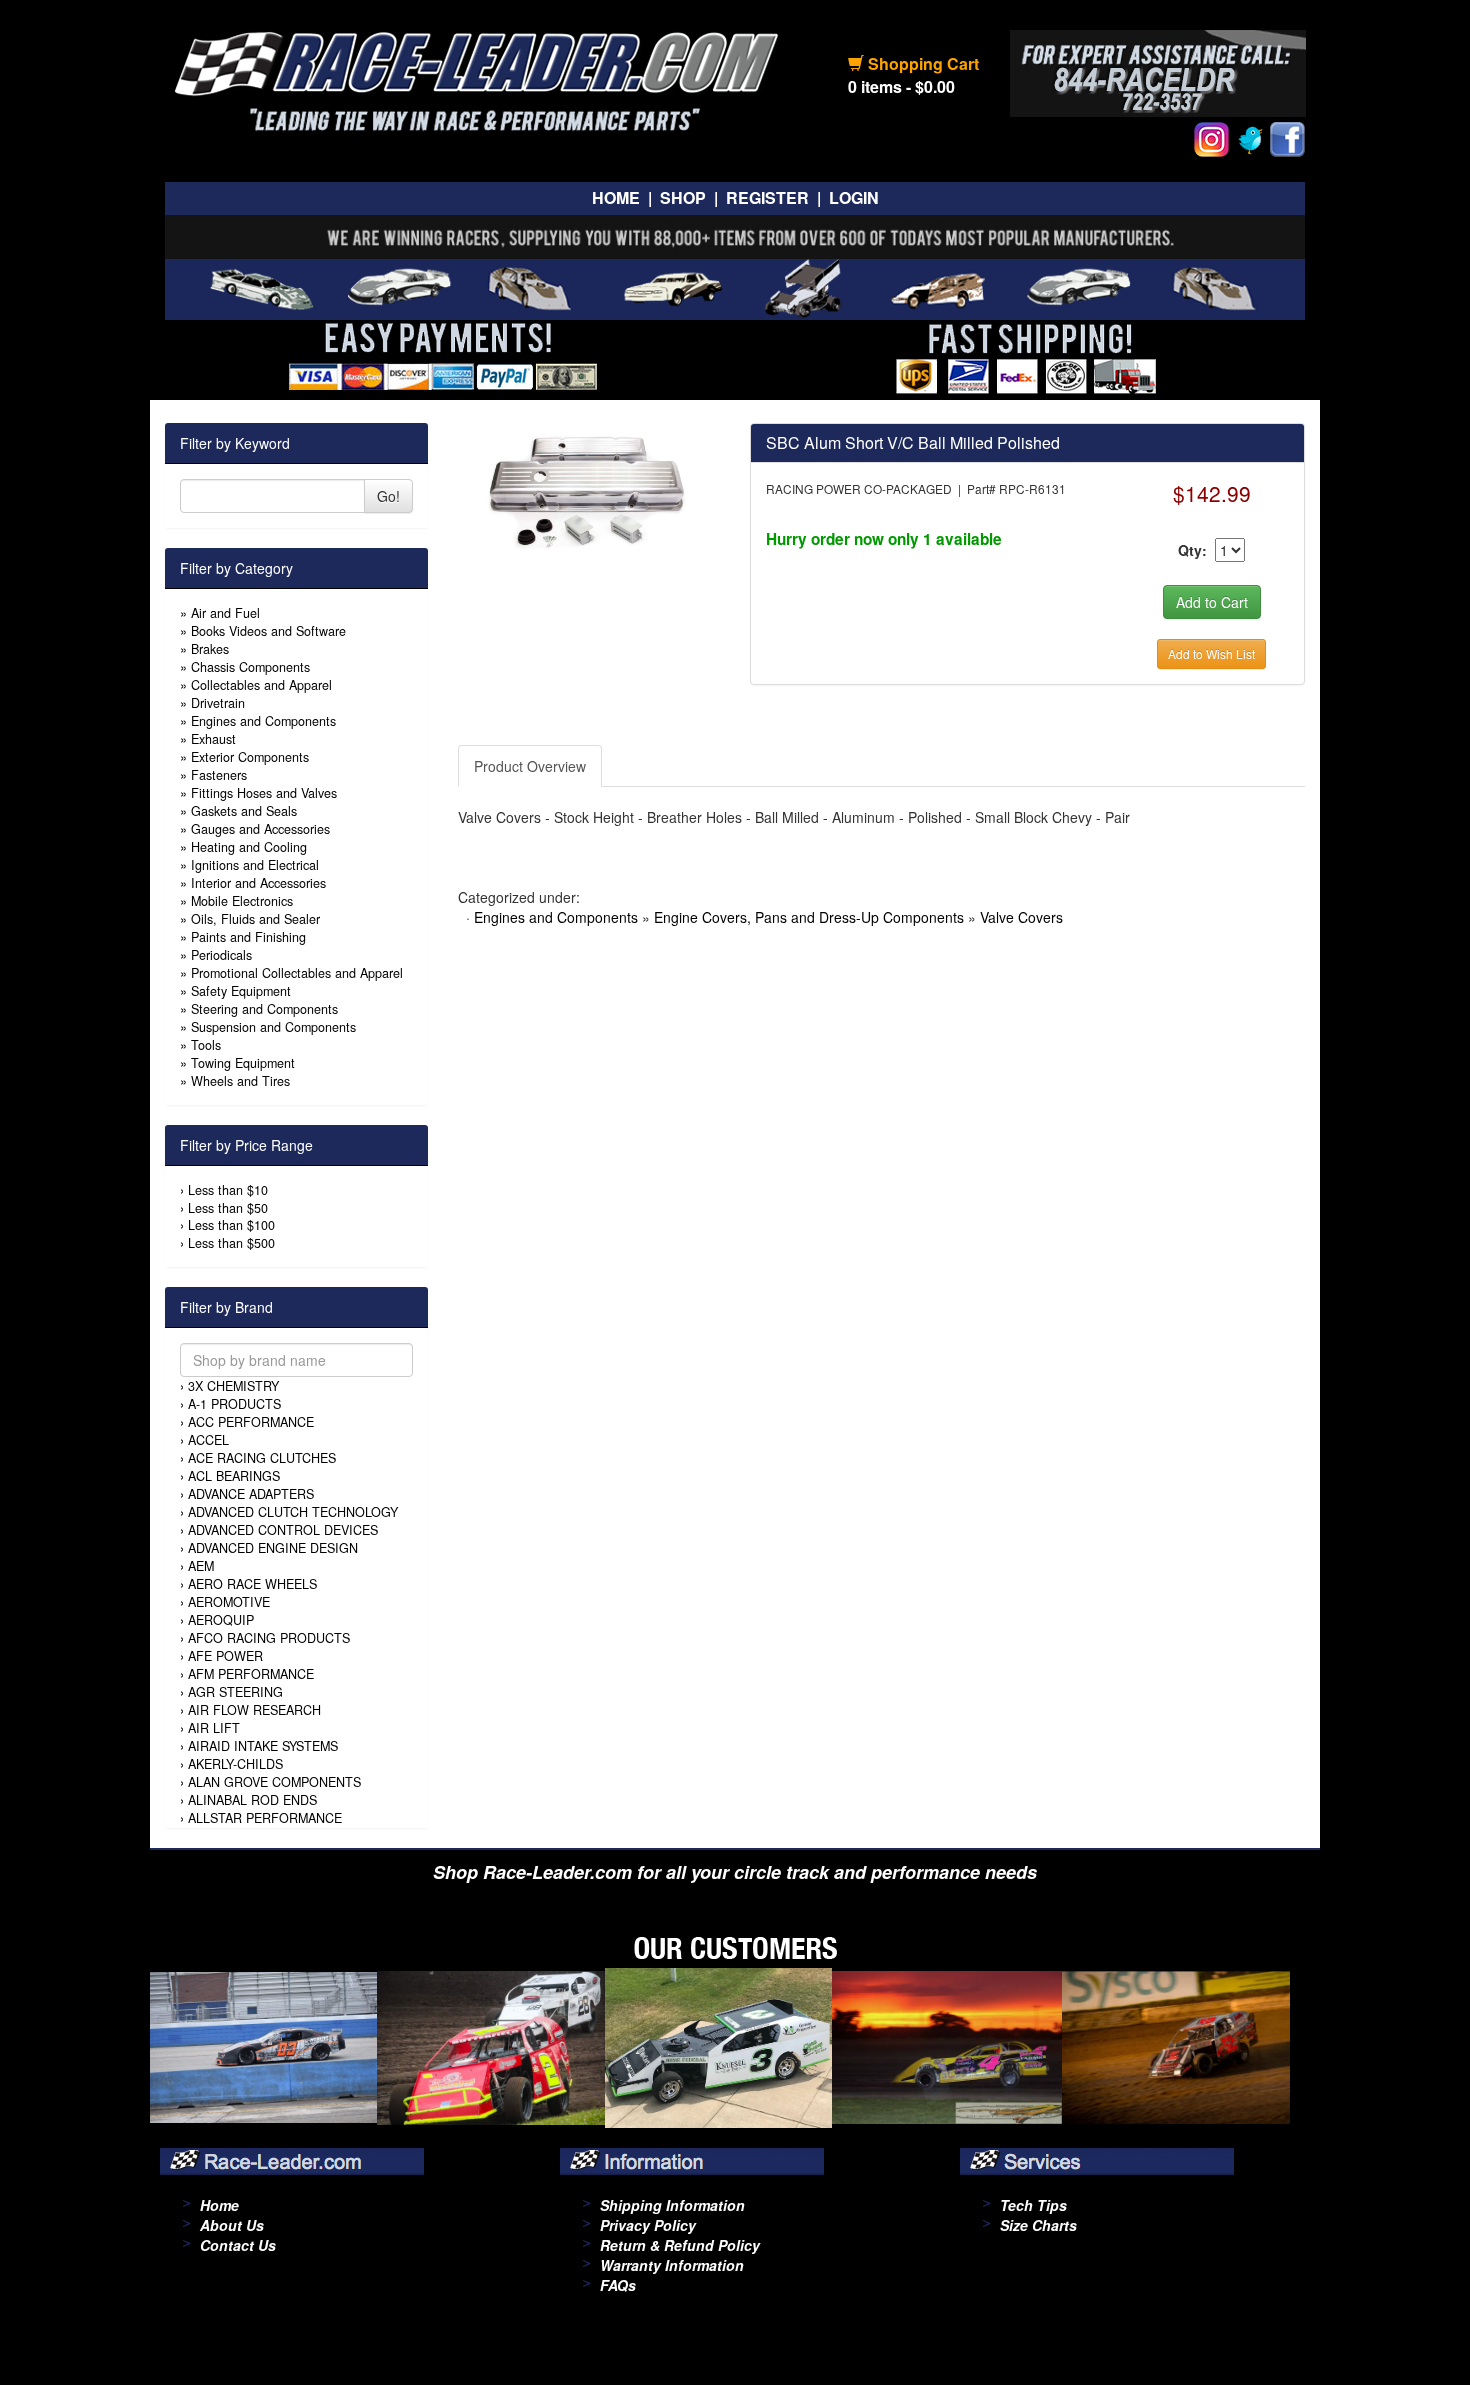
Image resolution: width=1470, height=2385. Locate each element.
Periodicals (221, 955)
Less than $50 (228, 1208)
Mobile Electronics (242, 901)
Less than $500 (231, 1243)
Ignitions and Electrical (255, 865)
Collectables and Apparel (261, 685)
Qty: (1192, 550)
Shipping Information (672, 2205)
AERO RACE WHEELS (252, 1584)
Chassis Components (250, 667)
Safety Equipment (241, 991)
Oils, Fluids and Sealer (255, 919)
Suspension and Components (273, 1027)
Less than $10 (228, 1190)
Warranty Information (672, 2265)
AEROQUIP (221, 1620)
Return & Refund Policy (680, 2245)
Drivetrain (218, 703)
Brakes (210, 649)
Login (854, 197)
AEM (201, 1566)
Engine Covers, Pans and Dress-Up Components (809, 917)
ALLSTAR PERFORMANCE (265, 1818)
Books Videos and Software (268, 631)
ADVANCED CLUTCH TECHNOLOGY (293, 1512)
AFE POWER (225, 1656)
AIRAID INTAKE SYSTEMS (263, 1746)
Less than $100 (231, 1225)
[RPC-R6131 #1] (588, 488)
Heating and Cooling (249, 847)
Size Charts (1038, 2225)
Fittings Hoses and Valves (264, 793)
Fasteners (219, 775)
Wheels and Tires (240, 1081)
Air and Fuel (225, 613)
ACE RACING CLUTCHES (262, 1458)
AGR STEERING (235, 1692)
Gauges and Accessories (260, 829)
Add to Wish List (1211, 653)
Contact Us (238, 2245)
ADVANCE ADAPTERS (251, 1494)
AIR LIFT (214, 1728)
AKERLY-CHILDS (235, 1764)
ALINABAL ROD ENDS (252, 1800)
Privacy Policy (648, 2225)
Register (767, 197)
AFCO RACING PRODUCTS (269, 1638)
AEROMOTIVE (229, 1602)
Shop (683, 197)
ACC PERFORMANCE (251, 1422)
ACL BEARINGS (234, 1476)
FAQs (618, 2285)
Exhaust (213, 739)
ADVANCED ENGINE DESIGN (273, 1548)
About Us (232, 2225)
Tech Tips (1033, 2205)
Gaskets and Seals (244, 811)
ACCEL (208, 1440)
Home (616, 197)
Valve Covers (1021, 917)
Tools (206, 1045)
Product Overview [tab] (530, 766)
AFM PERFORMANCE (251, 1674)
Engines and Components (263, 721)
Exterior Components (250, 757)
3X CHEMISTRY (233, 1386)
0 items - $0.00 (901, 86)
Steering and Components (264, 1009)
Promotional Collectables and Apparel (297, 973)
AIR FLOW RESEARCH (254, 1710)
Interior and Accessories (258, 883)
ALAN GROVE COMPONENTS (274, 1782)
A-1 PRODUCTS (234, 1404)
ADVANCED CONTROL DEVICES (283, 1530)
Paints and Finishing (248, 937)
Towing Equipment (243, 1063)
